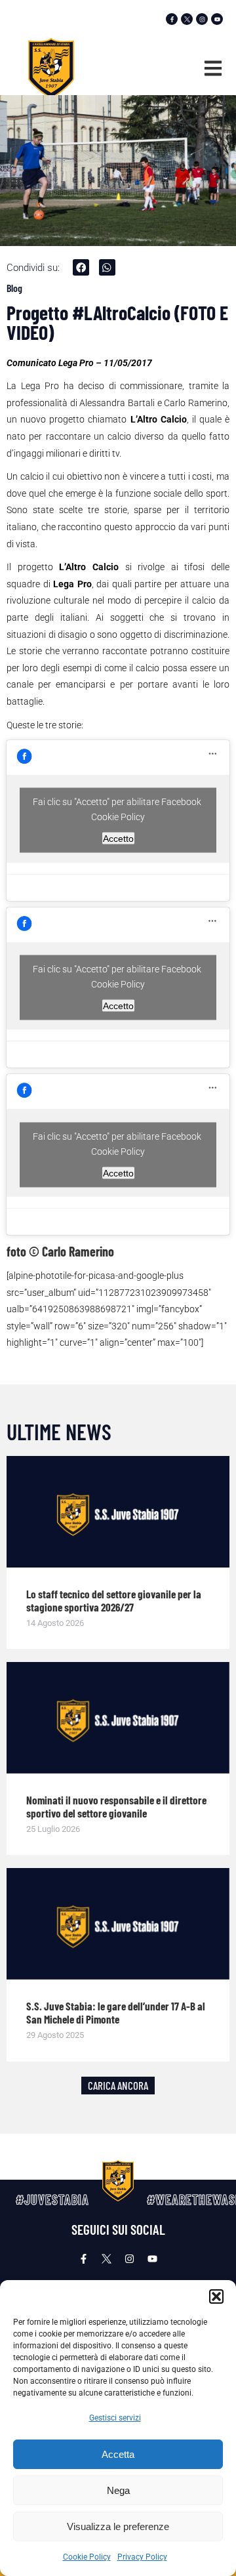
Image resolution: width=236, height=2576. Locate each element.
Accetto (118, 839)
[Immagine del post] (118, 1512)
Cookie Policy (87, 2557)
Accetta (118, 2454)
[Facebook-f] (172, 19)
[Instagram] (202, 19)
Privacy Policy (142, 2557)
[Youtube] (217, 19)
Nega (118, 2490)
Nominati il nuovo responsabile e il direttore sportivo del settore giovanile (116, 1806)
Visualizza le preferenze (118, 2526)
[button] (216, 2296)
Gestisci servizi (115, 2418)
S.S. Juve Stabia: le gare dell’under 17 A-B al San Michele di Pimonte (116, 2012)
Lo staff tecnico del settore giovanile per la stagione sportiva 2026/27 (114, 1600)
